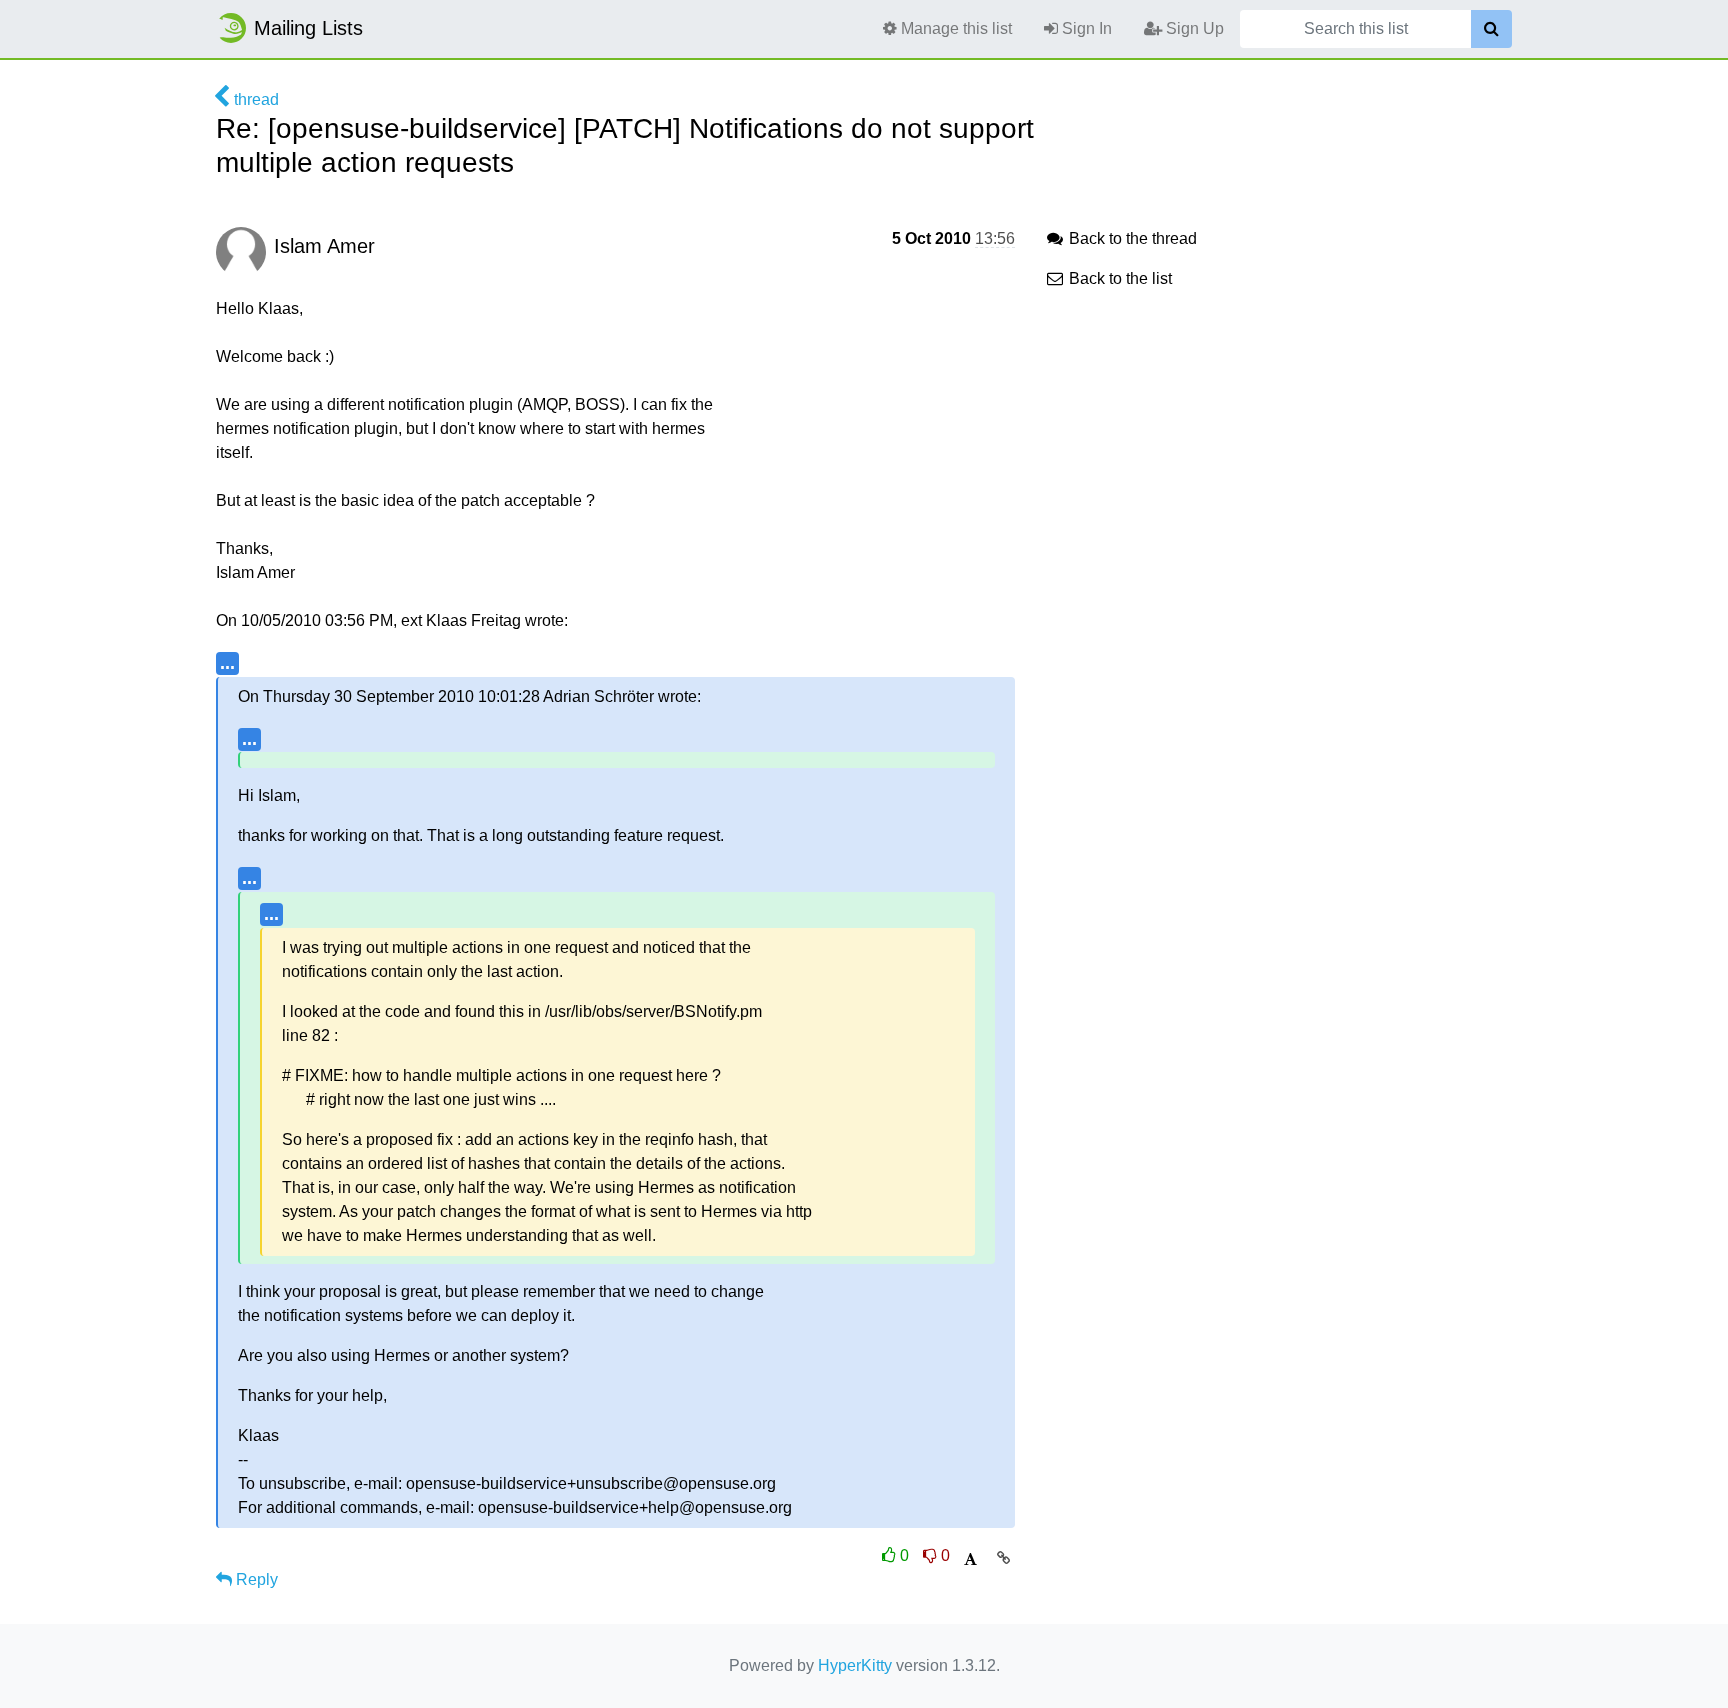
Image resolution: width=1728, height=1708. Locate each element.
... (227, 662)
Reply (255, 1579)
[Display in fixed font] (970, 1559)
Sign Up (1193, 28)
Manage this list (954, 28)
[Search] (1491, 29)
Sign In (1085, 28)
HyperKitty (855, 1665)
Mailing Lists (308, 28)
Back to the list (1118, 278)
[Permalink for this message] (1003, 1558)
